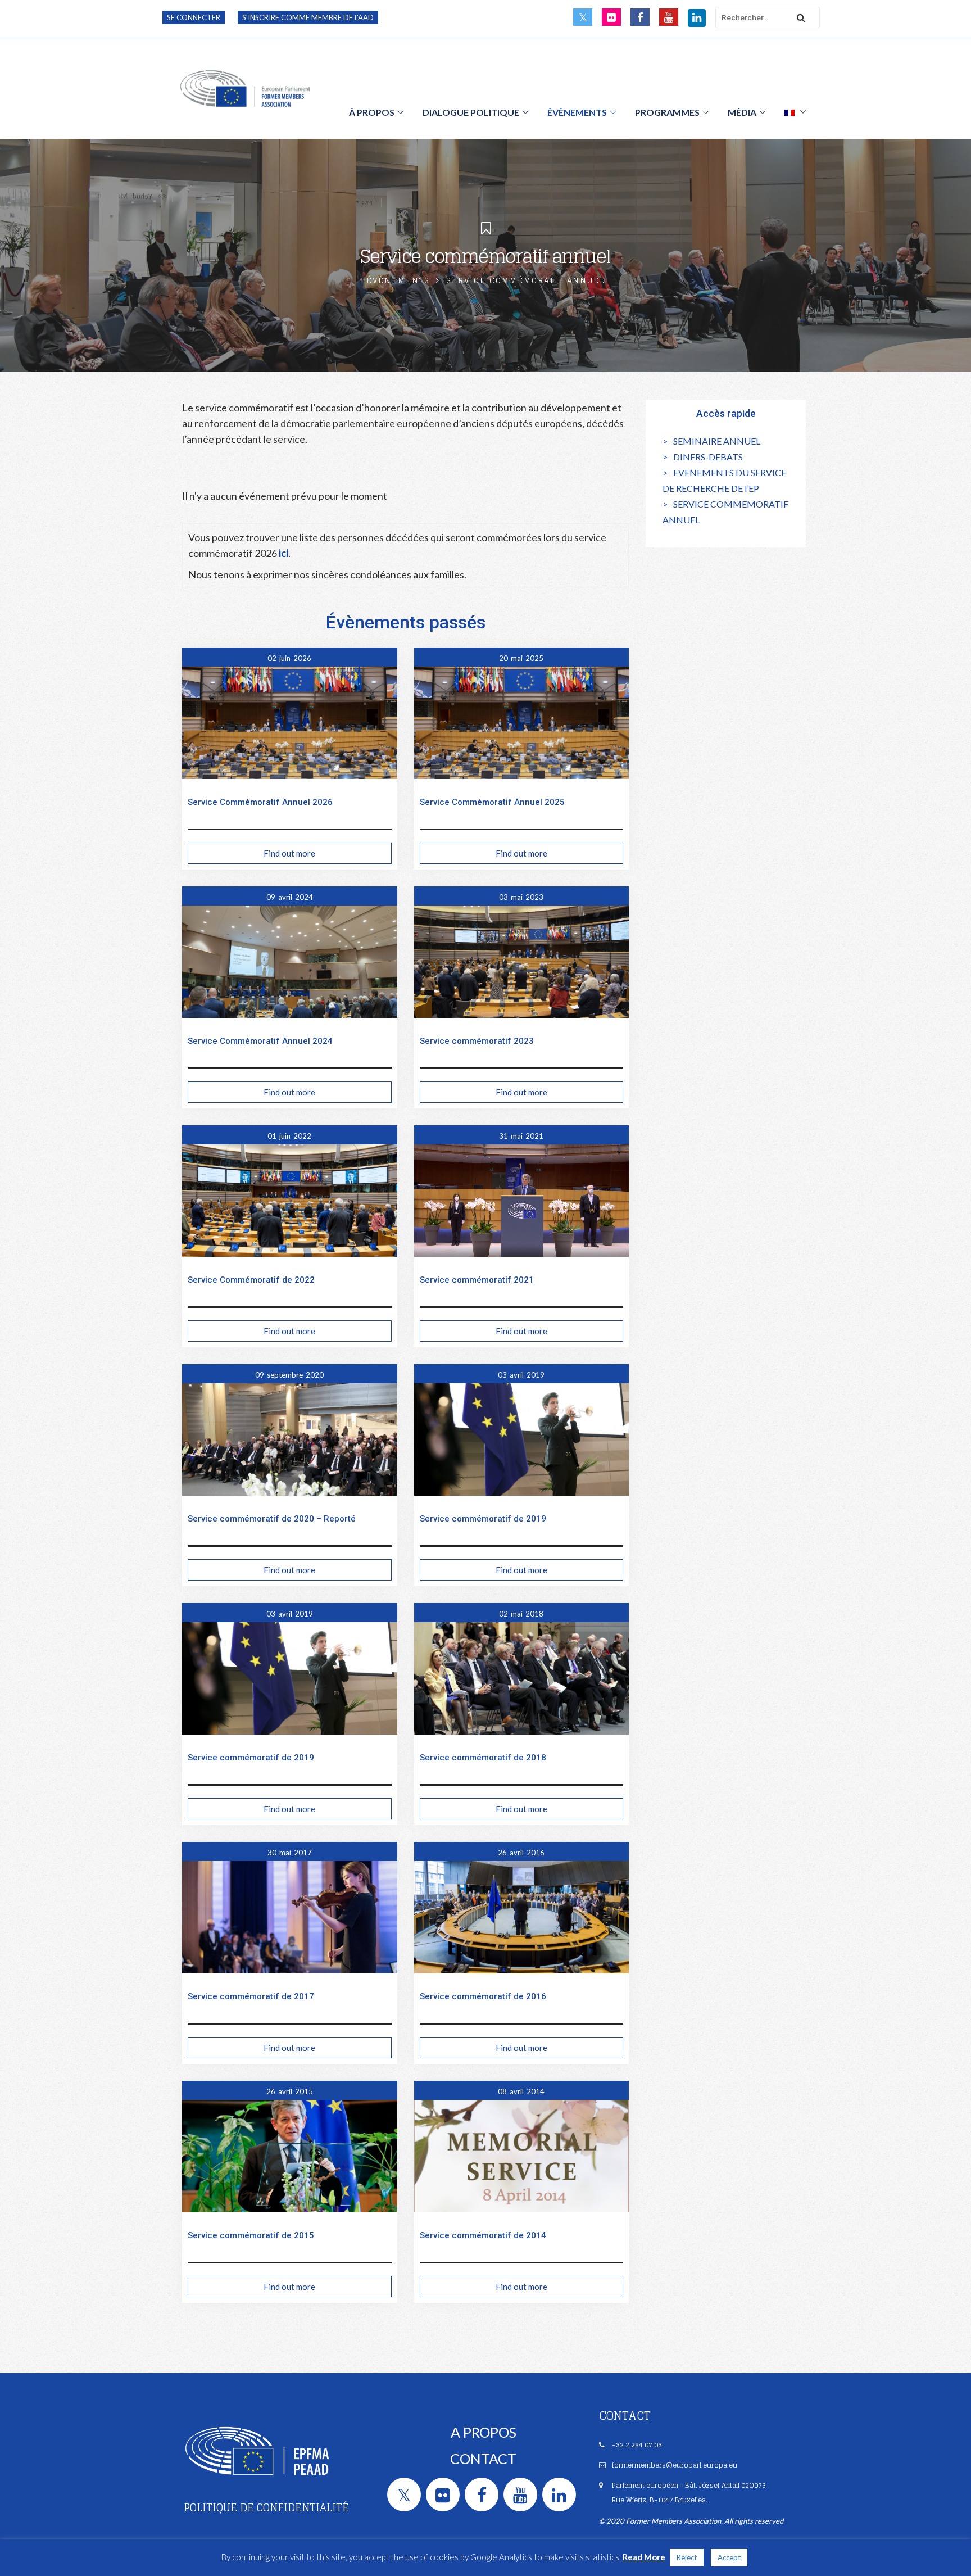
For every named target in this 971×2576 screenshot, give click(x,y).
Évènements (398, 281)
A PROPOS (484, 2432)
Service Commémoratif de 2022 (251, 1280)
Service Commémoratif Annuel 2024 (260, 1041)
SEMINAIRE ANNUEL (717, 441)
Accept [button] (729, 2557)
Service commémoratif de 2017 (251, 1996)
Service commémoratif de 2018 (483, 1758)
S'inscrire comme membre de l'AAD (308, 17)
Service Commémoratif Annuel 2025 (492, 802)
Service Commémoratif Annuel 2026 (260, 802)
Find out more (289, 853)
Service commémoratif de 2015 (251, 2235)
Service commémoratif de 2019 (483, 1519)
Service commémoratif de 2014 (483, 2235)
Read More (644, 2557)
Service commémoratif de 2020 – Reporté (272, 1519)
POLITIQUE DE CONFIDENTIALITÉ (266, 2507)
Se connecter (194, 17)
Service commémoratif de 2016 (483, 1996)
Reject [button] (687, 2557)
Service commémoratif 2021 (477, 1280)
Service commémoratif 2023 (477, 1041)
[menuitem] (795, 112)
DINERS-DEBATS (708, 457)
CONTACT (483, 2459)
